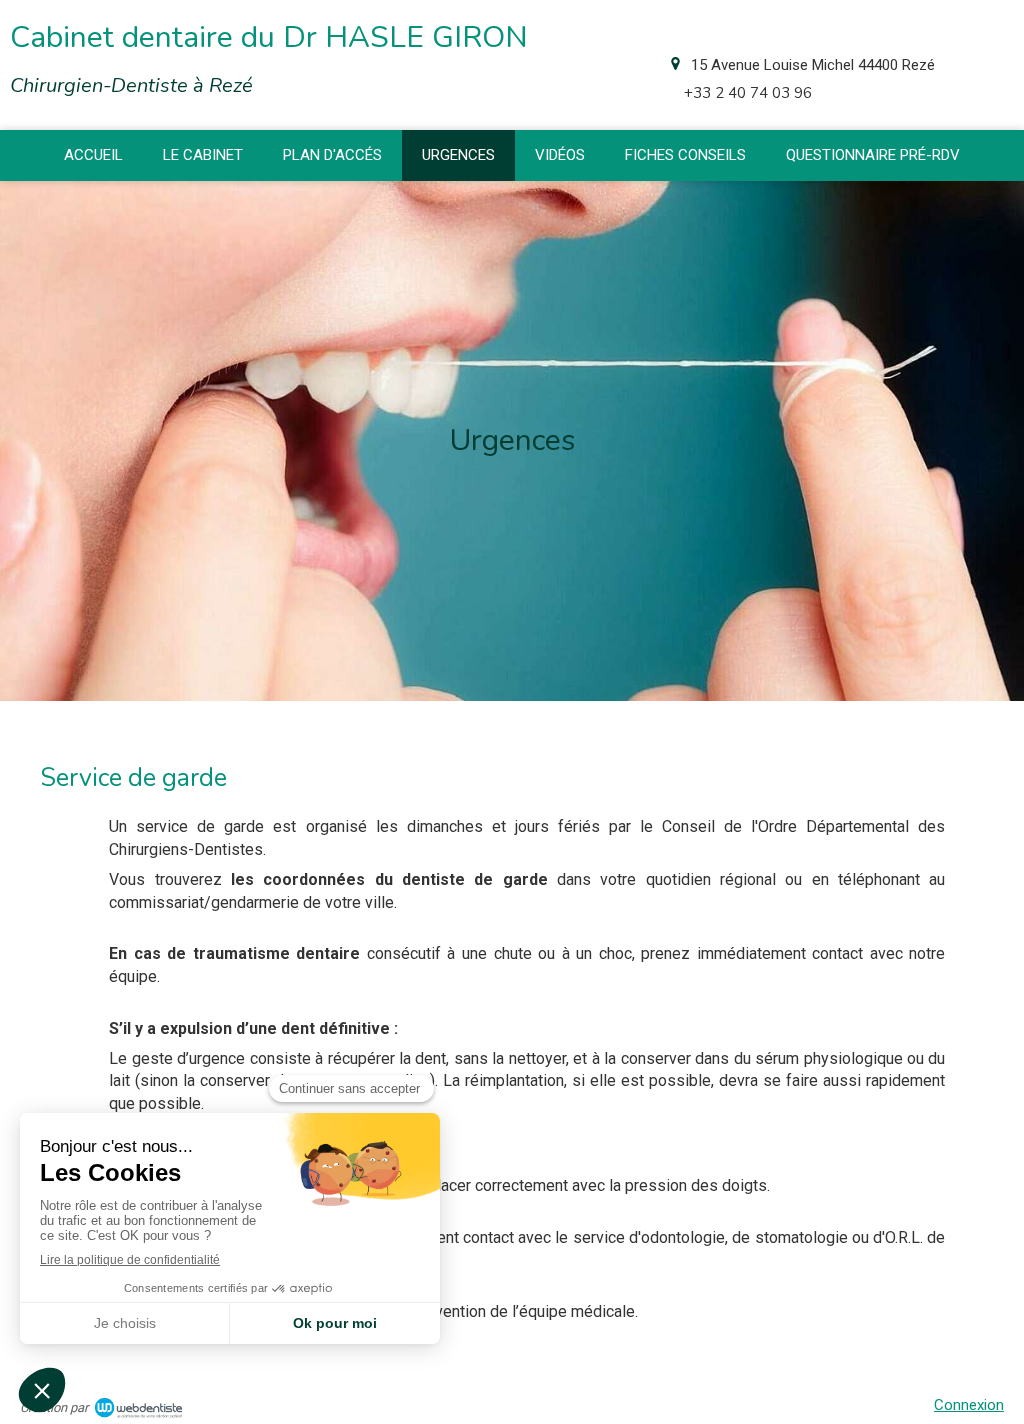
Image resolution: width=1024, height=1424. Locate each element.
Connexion (969, 1405)
